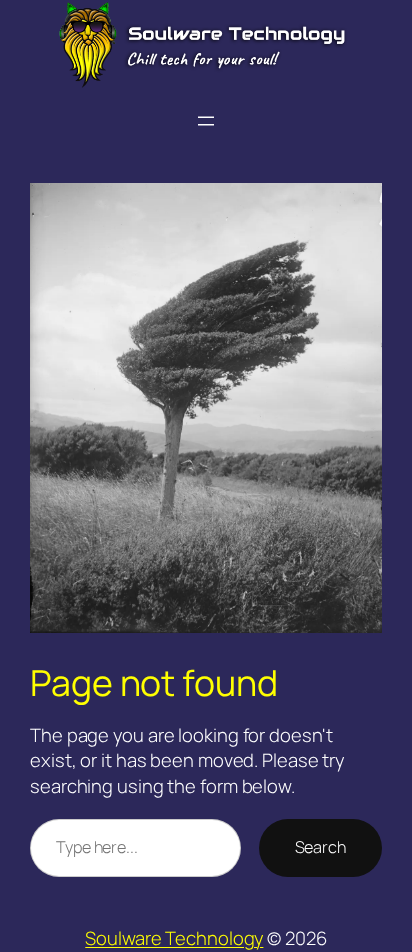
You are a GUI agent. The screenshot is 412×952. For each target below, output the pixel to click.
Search (320, 847)
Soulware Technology (174, 938)
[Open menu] (206, 121)
